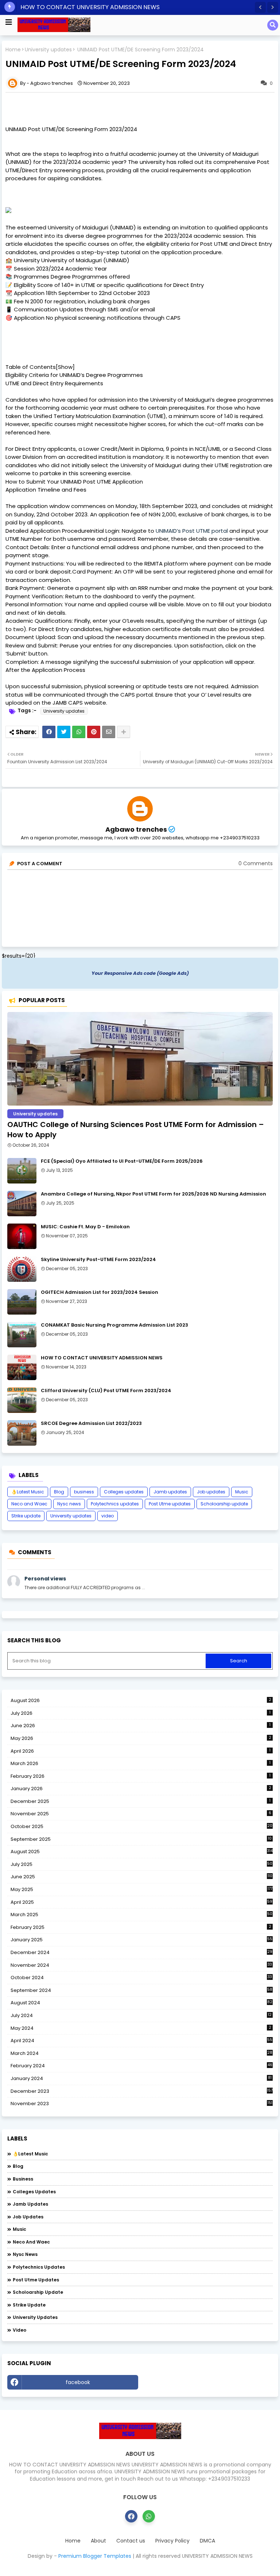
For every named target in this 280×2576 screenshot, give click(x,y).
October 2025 (141, 1827)
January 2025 (141, 1940)
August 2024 (141, 2003)
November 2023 (141, 2104)
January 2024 (141, 2079)
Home (13, 50)
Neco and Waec (29, 1504)
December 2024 (141, 1953)
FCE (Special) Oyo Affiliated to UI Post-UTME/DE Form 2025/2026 (122, 1161)
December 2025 (141, 1801)
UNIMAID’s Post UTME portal (192, 531)
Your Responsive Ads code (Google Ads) (140, 973)
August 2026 (141, 1700)
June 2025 (141, 1877)
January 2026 (141, 1789)
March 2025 (141, 1915)
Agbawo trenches (136, 829)
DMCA (207, 2541)
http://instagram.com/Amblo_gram (207, 2382)
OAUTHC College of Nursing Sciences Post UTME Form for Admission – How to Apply (136, 1130)
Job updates (211, 1492)
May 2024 (141, 2028)
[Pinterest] (94, 732)
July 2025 (141, 1864)
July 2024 (141, 2015)
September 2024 (141, 1990)
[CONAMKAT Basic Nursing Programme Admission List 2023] (22, 1335)
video (108, 1516)
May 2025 (141, 1889)
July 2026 (141, 1713)
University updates (48, 50)
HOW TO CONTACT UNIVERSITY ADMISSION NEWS (90, 7)
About (98, 2541)
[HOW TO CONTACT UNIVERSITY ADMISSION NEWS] (22, 1367)
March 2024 (141, 2053)
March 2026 (141, 1763)
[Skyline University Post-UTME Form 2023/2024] (22, 1269)
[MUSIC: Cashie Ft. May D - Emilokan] (22, 1236)
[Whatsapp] (79, 732)
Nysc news (69, 1504)
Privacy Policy (172, 2541)
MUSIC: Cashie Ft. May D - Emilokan (85, 1227)
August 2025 (142, 1852)
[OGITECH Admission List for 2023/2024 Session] (22, 1302)
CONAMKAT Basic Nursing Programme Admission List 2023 (114, 1325)
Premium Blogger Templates (95, 2556)
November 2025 (141, 1814)
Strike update (26, 1516)
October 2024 (141, 1978)
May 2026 (141, 1738)
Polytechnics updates (115, 1504)
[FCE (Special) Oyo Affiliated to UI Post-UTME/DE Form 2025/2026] (22, 1171)
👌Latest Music (28, 1492)
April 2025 (141, 1902)
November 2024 (141, 1965)
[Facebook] (49, 732)
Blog (59, 1492)
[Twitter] (64, 732)
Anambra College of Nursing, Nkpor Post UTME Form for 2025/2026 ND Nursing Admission (153, 1194)
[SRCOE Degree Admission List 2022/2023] (22, 1433)
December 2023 (142, 2091)
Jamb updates (170, 1492)
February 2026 (141, 1776)
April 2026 (141, 1751)
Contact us (131, 2541)
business (84, 1492)
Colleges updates (124, 1492)
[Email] (109, 732)
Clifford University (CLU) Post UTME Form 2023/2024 (106, 1391)
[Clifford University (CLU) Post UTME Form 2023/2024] (22, 1400)
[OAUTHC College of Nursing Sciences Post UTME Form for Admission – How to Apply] (140, 1059)
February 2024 (141, 2066)
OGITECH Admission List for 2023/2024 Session (100, 1292)
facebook (78, 2382)
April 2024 (141, 2041)
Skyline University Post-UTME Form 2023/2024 (98, 1260)
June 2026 (141, 1726)
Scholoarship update (224, 1504)
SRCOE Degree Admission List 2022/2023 (91, 1423)
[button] (260, 7)
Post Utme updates (170, 1504)
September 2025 (141, 1839)
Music (242, 1492)
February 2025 (141, 1927)
